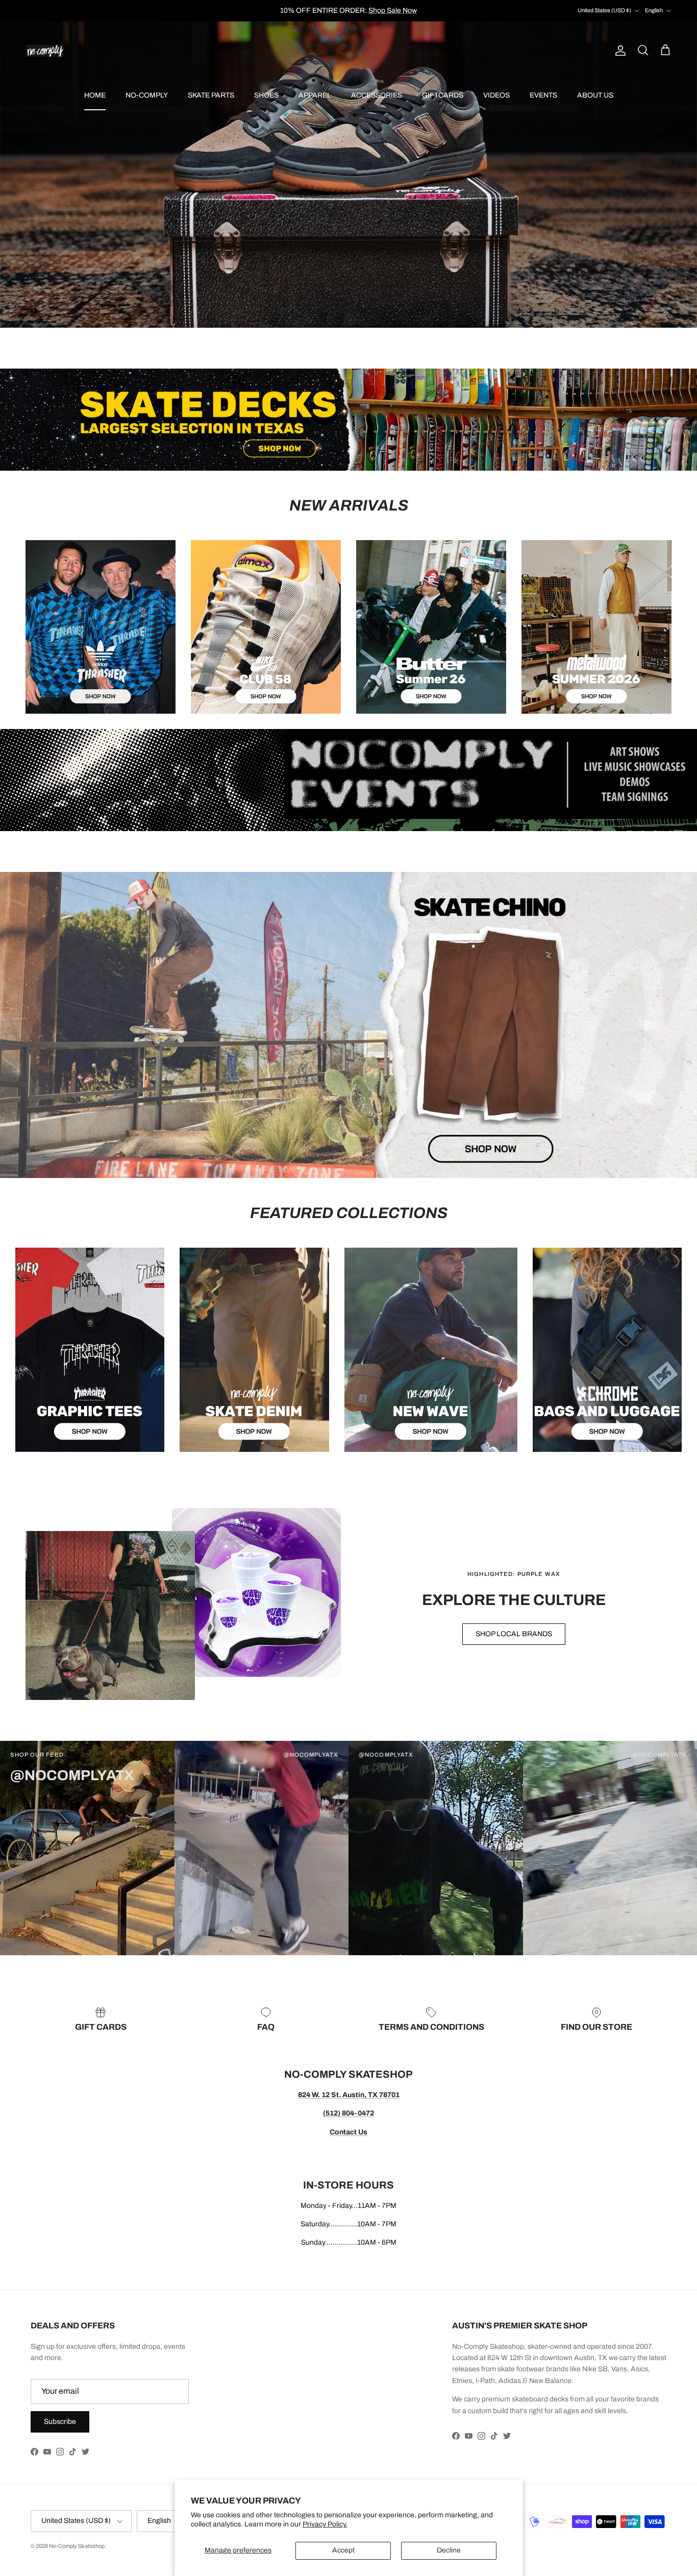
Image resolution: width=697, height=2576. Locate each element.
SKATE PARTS (211, 95)
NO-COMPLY (147, 95)
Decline (449, 2550)
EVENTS (543, 95)
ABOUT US (595, 95)
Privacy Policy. (325, 2524)
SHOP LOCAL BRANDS (514, 1634)
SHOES (266, 95)
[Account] (618, 51)
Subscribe (60, 2422)
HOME (95, 95)
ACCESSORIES (377, 95)
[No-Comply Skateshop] (45, 51)
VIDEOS (496, 95)
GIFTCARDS (443, 95)
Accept (343, 2550)
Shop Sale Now (393, 10)
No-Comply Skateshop (77, 2546)
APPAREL (315, 95)
